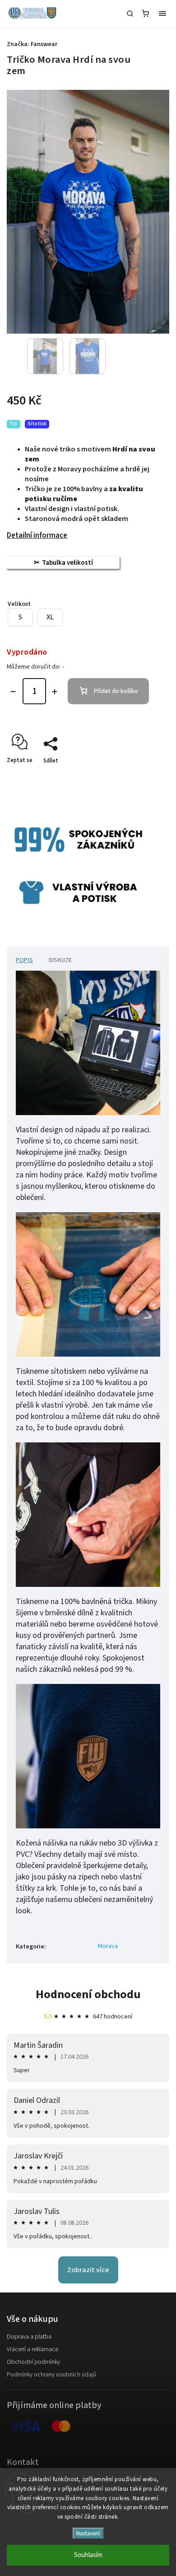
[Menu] (162, 14)
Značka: (32, 44)
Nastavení (88, 2533)
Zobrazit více (88, 2270)
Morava (108, 1946)
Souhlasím (88, 2555)
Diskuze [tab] (60, 960)
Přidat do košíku (116, 691)
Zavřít (148, 777)
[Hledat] (130, 14)
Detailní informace (37, 535)
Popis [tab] (24, 960)
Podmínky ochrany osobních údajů (51, 2375)
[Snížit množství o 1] (13, 692)
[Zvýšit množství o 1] (55, 692)
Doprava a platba (29, 2337)
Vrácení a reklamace (32, 2349)
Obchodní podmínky (33, 2362)
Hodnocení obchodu (88, 1994)
